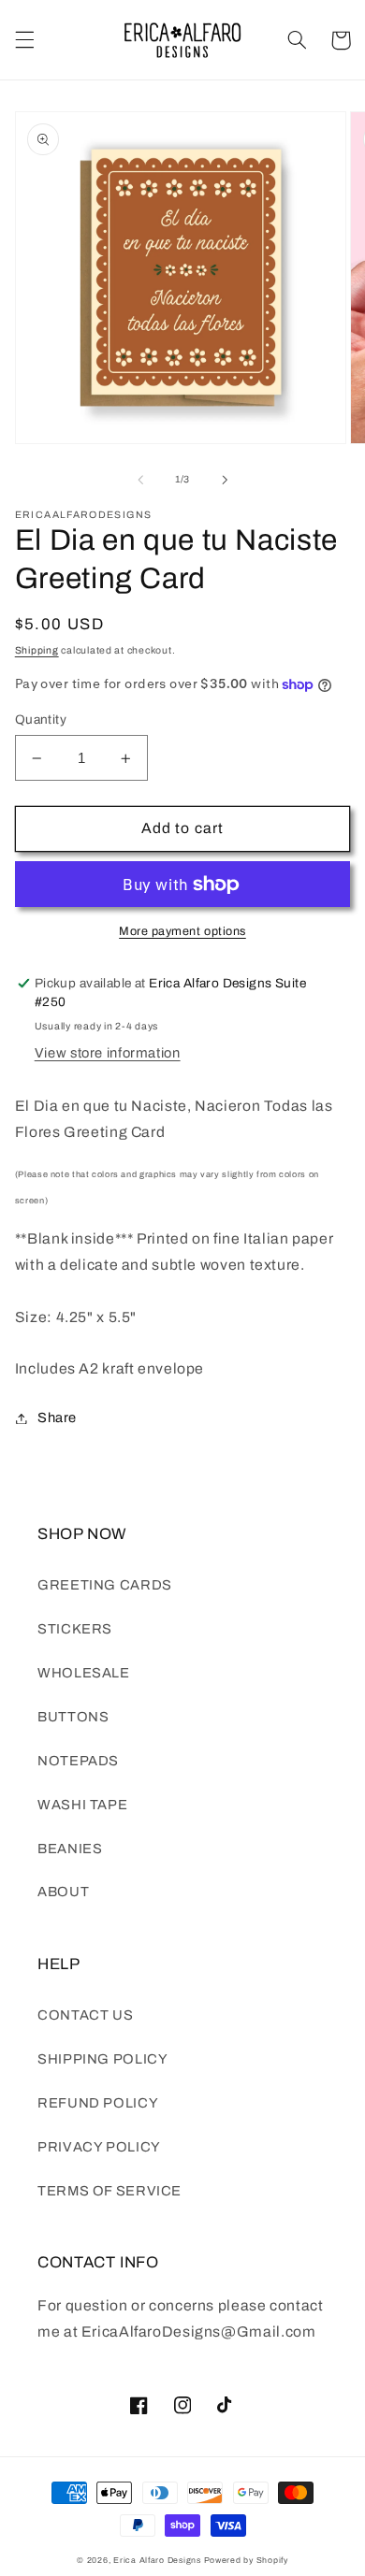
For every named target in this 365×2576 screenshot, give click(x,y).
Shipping (37, 650)
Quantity (41, 720)
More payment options (182, 931)
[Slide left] (140, 480)
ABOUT (63, 1892)
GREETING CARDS (105, 1585)
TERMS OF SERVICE (109, 2191)
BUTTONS (73, 1717)
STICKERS (75, 1629)
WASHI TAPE (82, 1805)
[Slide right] (225, 480)
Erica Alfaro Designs (157, 2560)
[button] (24, 40)
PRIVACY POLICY (99, 2147)
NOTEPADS (78, 1761)
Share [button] (57, 1418)
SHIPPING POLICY (102, 2059)
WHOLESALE (84, 1673)
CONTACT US (85, 2015)
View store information (108, 1053)
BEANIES (70, 1849)
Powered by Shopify (246, 2560)
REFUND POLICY (98, 2103)
